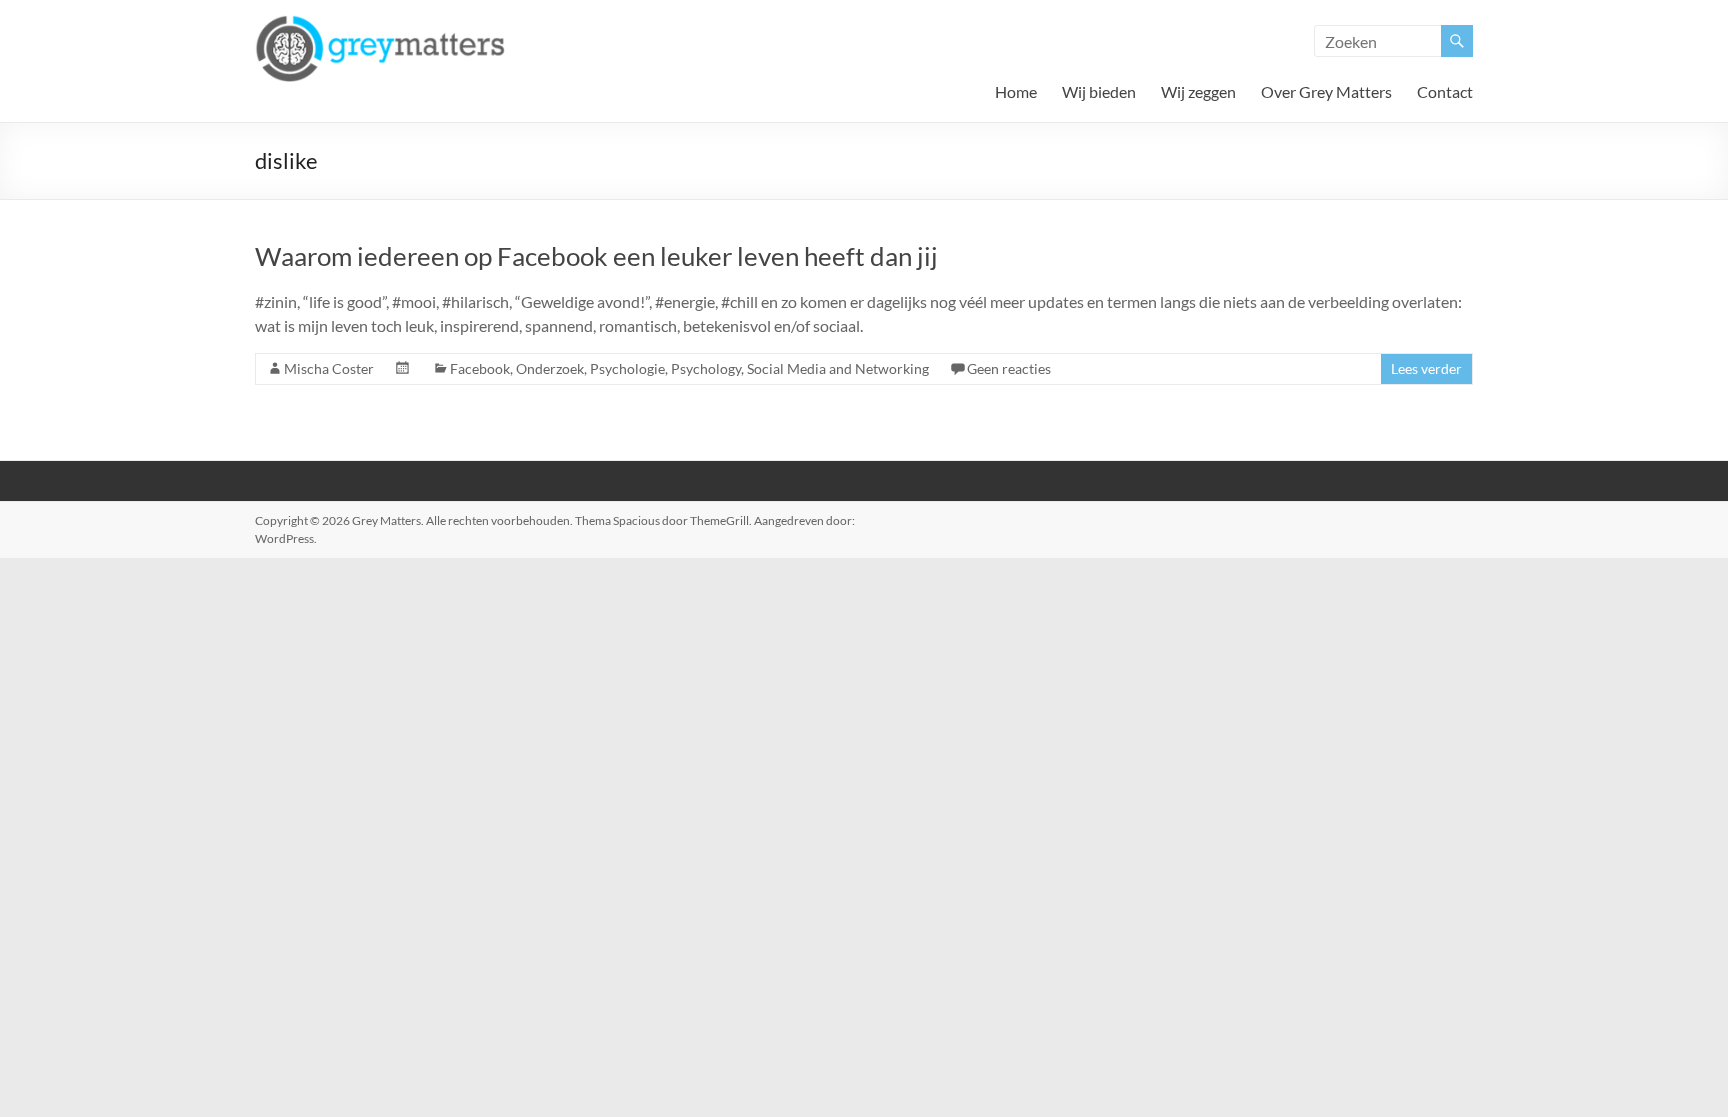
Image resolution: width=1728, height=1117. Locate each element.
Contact (1445, 91)
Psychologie (627, 368)
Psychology (706, 368)
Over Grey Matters (1326, 91)
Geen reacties (1009, 368)
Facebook (480, 368)
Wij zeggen (1198, 91)
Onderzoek (550, 368)
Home (1016, 91)
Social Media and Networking (838, 368)
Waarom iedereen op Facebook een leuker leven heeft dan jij (596, 256)
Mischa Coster (329, 368)
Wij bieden (1099, 91)
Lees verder (1426, 368)
